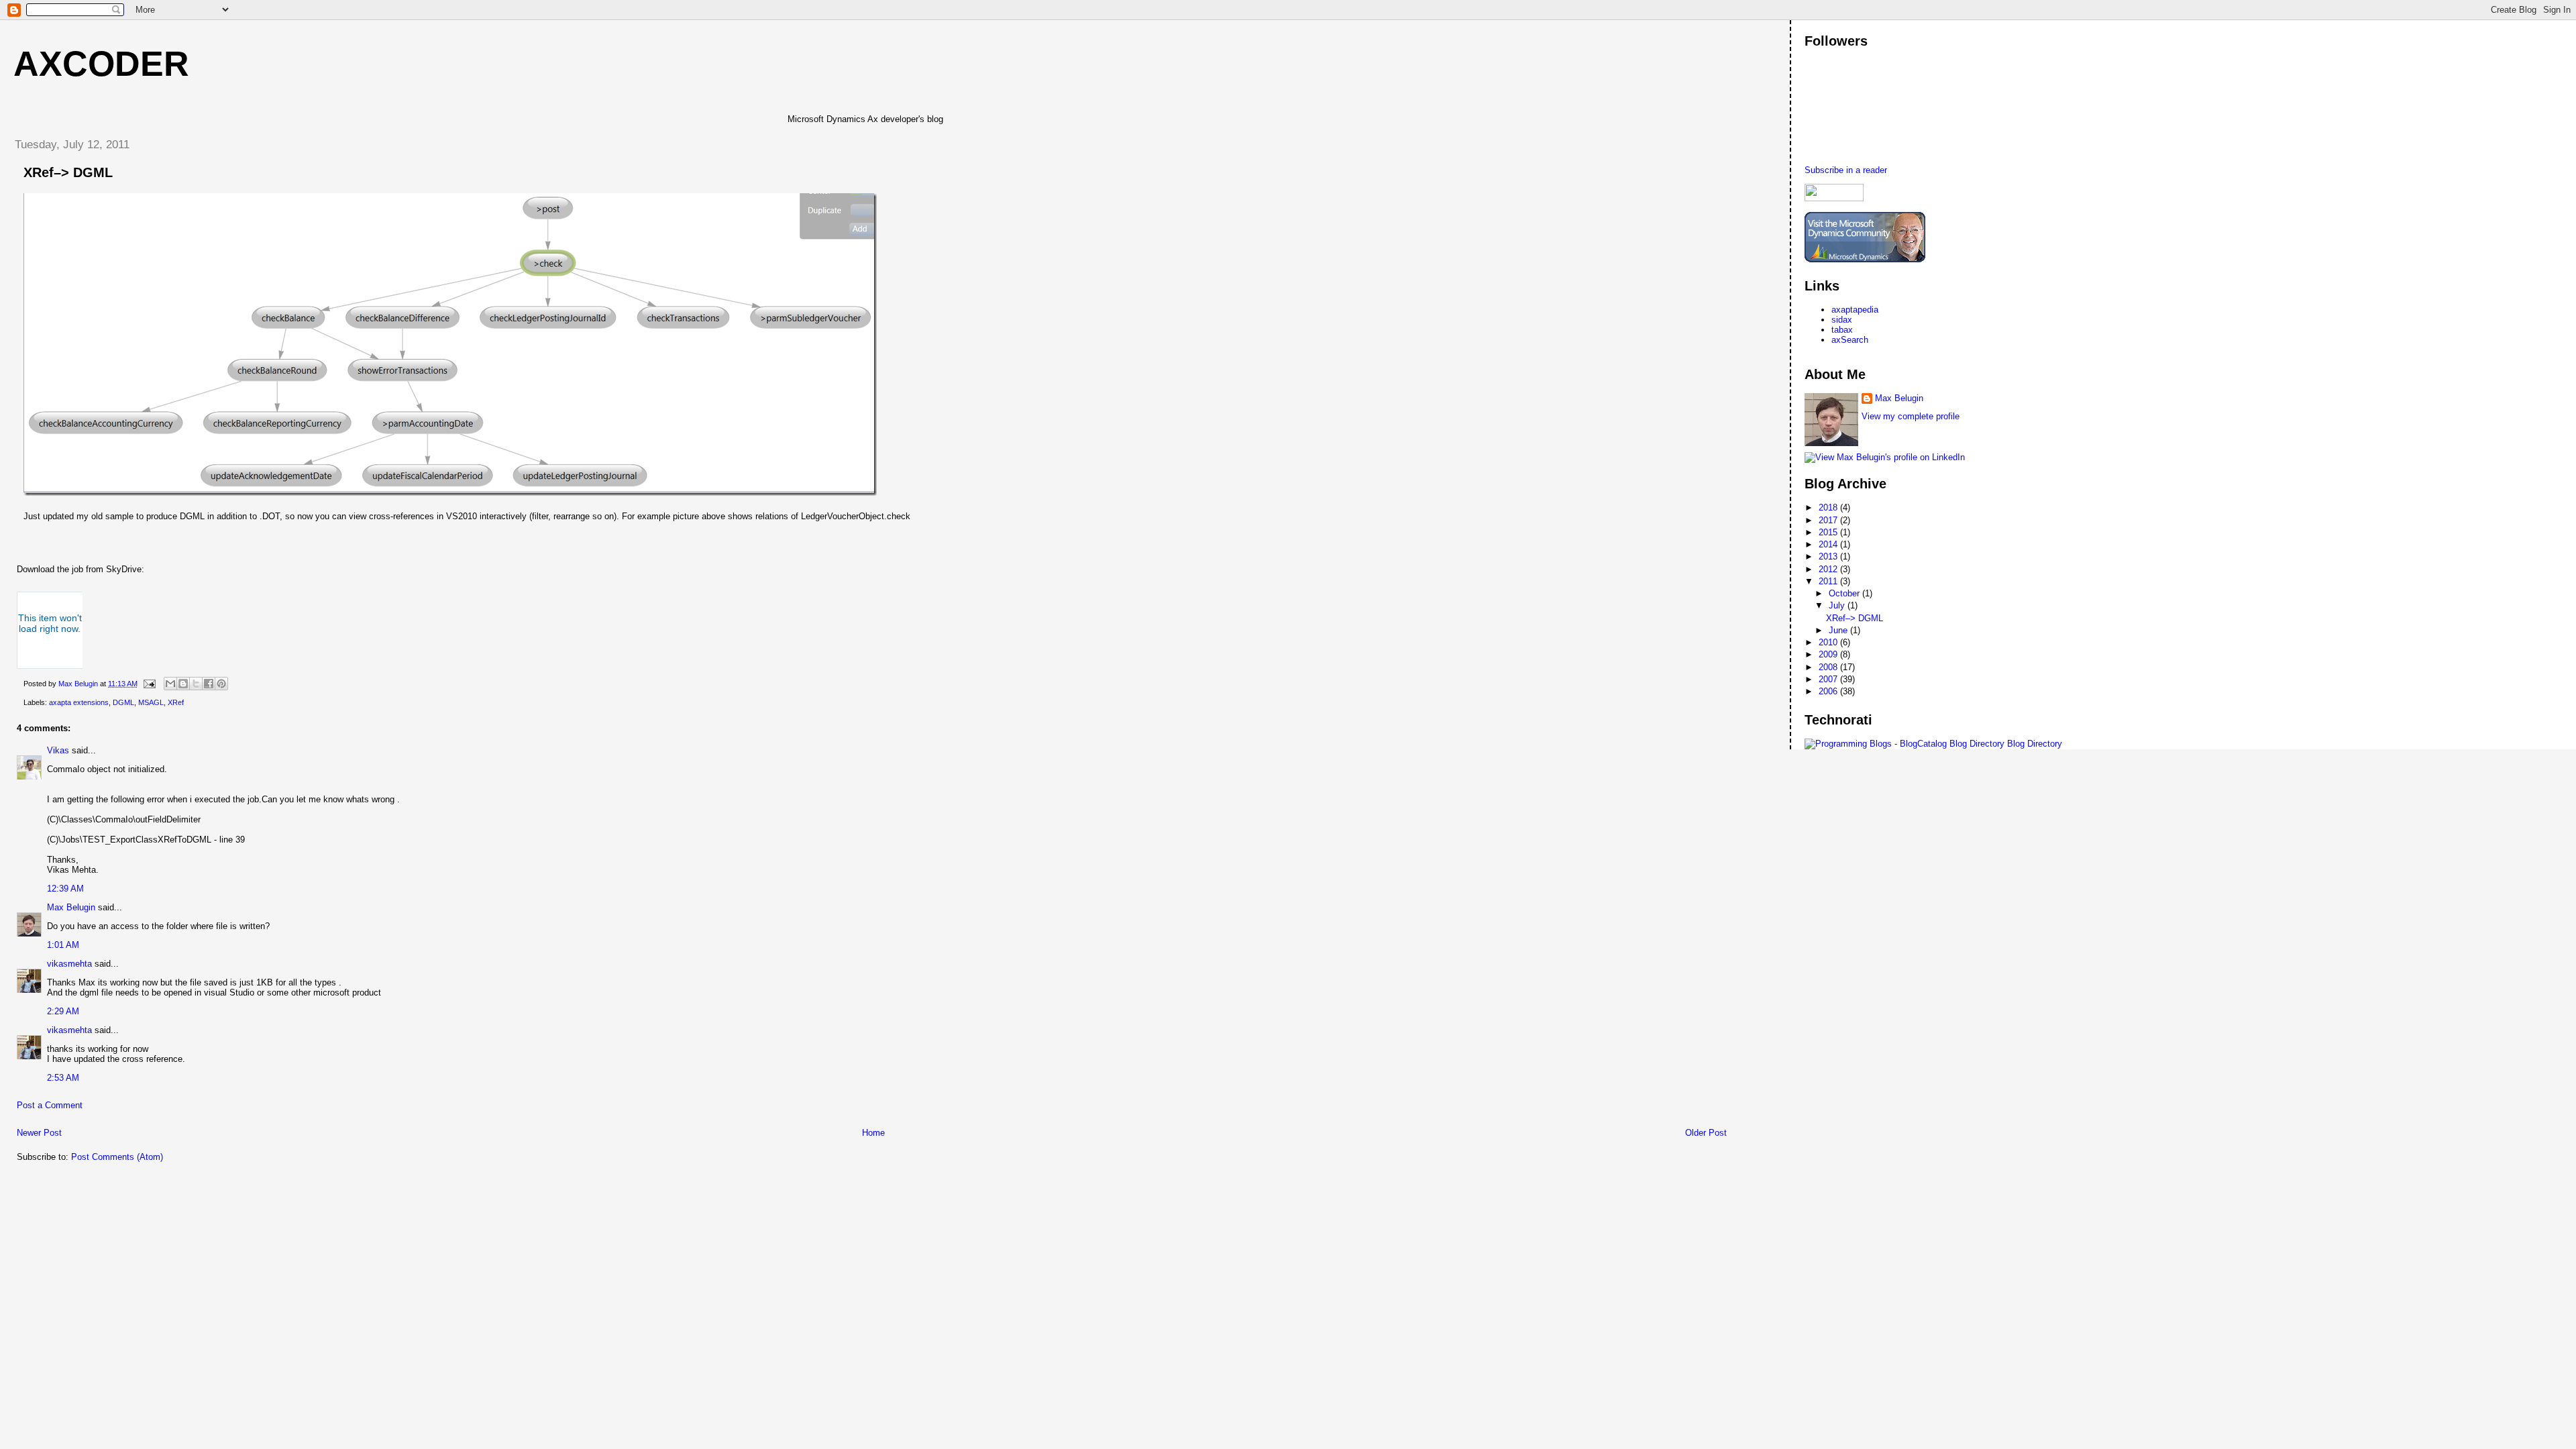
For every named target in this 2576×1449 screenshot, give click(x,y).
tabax (1842, 330)
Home (873, 1133)
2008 (1829, 667)
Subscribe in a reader (1846, 170)
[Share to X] (196, 684)
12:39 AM (65, 889)
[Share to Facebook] (209, 684)
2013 (1829, 556)
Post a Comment (50, 1105)
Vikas (58, 750)
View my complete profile (1911, 416)
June (1839, 630)
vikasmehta (69, 964)
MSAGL (151, 702)
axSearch (1850, 340)
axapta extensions (79, 702)
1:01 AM (63, 945)
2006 (1829, 691)
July (1838, 605)
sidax (1842, 320)
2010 (1829, 642)
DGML (123, 702)
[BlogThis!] (183, 684)
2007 (1829, 679)
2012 (1829, 569)
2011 (1829, 581)
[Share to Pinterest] (221, 684)
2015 (1829, 532)
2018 (1829, 507)
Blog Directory (2035, 744)
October (1845, 593)
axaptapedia (1855, 310)
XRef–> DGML (1855, 618)
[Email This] (170, 684)
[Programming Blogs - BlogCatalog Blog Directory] (1904, 744)
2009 (1829, 654)
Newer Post (39, 1133)
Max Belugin (71, 907)
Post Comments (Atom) (117, 1157)
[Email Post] (149, 684)
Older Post (1706, 1133)
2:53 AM (63, 1078)
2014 (1829, 544)
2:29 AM (63, 1011)
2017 (1829, 520)
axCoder (101, 64)
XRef (176, 702)
